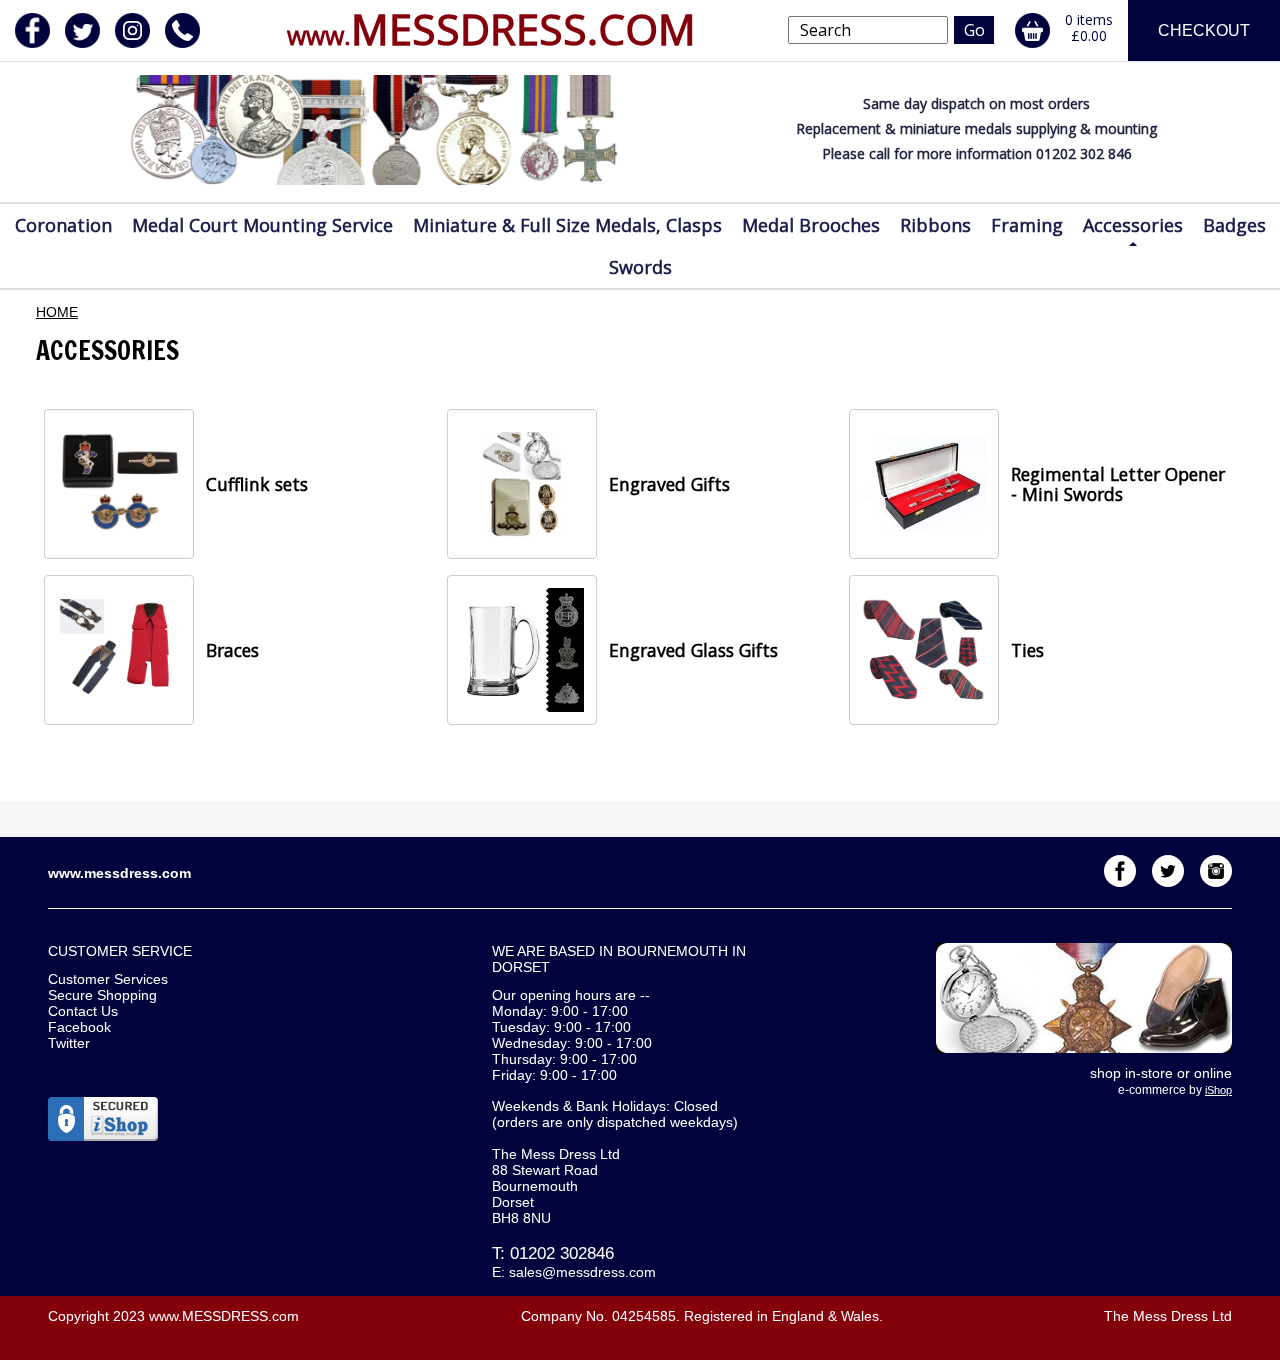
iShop (1218, 1090)
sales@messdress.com (582, 1272)
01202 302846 (562, 1253)
